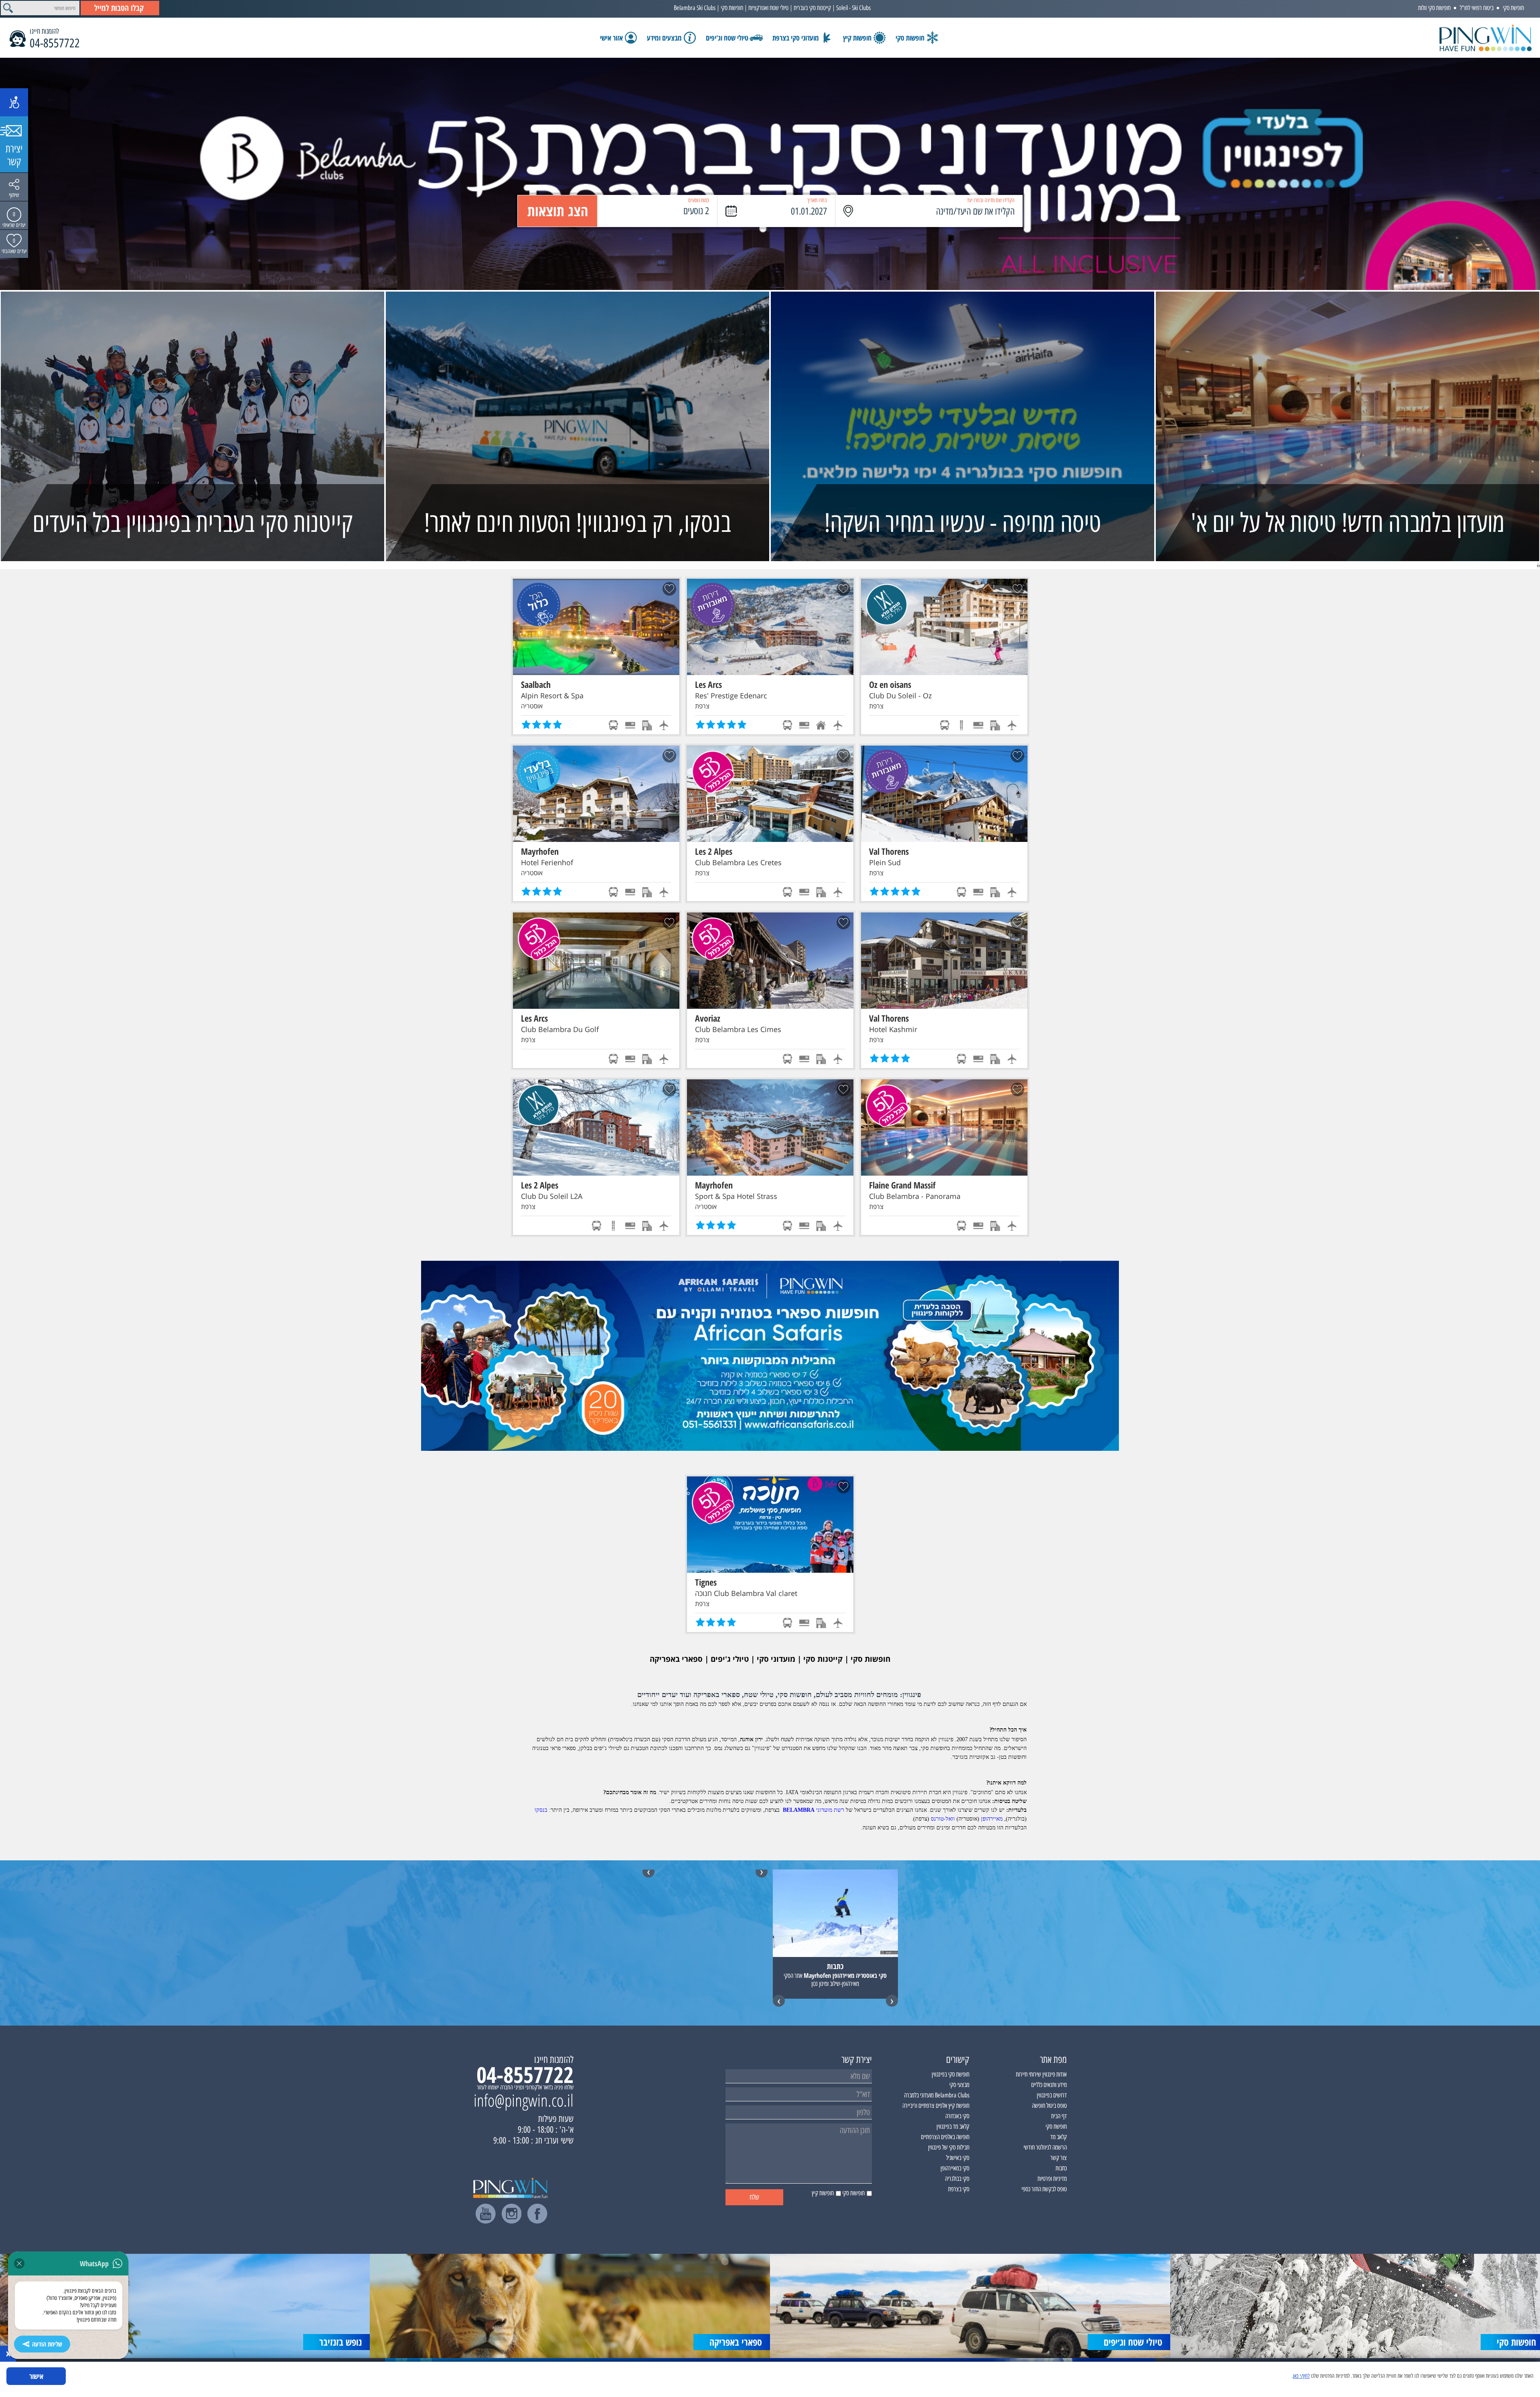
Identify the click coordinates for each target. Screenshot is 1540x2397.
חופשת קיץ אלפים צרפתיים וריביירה (936, 2106)
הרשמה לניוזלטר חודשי (1045, 2147)
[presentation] (1539, 565)
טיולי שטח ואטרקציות (768, 8)
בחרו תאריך (817, 200)
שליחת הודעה (47, 2344)
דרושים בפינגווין (1052, 2095)
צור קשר (1059, 2158)
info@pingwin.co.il (524, 2100)
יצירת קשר (14, 155)
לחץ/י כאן (1301, 2376)
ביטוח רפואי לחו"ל (1477, 8)
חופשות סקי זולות (1434, 8)
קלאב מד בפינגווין (953, 2126)
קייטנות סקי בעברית (812, 8)
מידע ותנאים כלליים (1049, 2085)
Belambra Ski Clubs (695, 8)
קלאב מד (1059, 2137)
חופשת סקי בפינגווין (950, 2074)
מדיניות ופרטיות (1052, 2179)
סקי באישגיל (958, 2158)
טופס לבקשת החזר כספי (1044, 2189)
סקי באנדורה (957, 2116)
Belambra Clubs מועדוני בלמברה (937, 2095)
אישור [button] (36, 2376)
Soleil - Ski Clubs (853, 8)
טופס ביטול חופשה (1049, 2106)
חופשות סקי (732, 8)
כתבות (1061, 2168)
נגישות (14, 102)
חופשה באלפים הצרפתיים (945, 2137)
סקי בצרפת (959, 2189)
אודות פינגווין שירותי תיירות (1041, 2074)
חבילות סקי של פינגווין (949, 2147)
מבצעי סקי (959, 2085)
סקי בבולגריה (957, 2179)
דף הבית (1059, 2116)
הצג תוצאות (558, 211)
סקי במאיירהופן (955, 2168)
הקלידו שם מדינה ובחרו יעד (991, 200)
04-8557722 (55, 43)
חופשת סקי (1513, 8)
